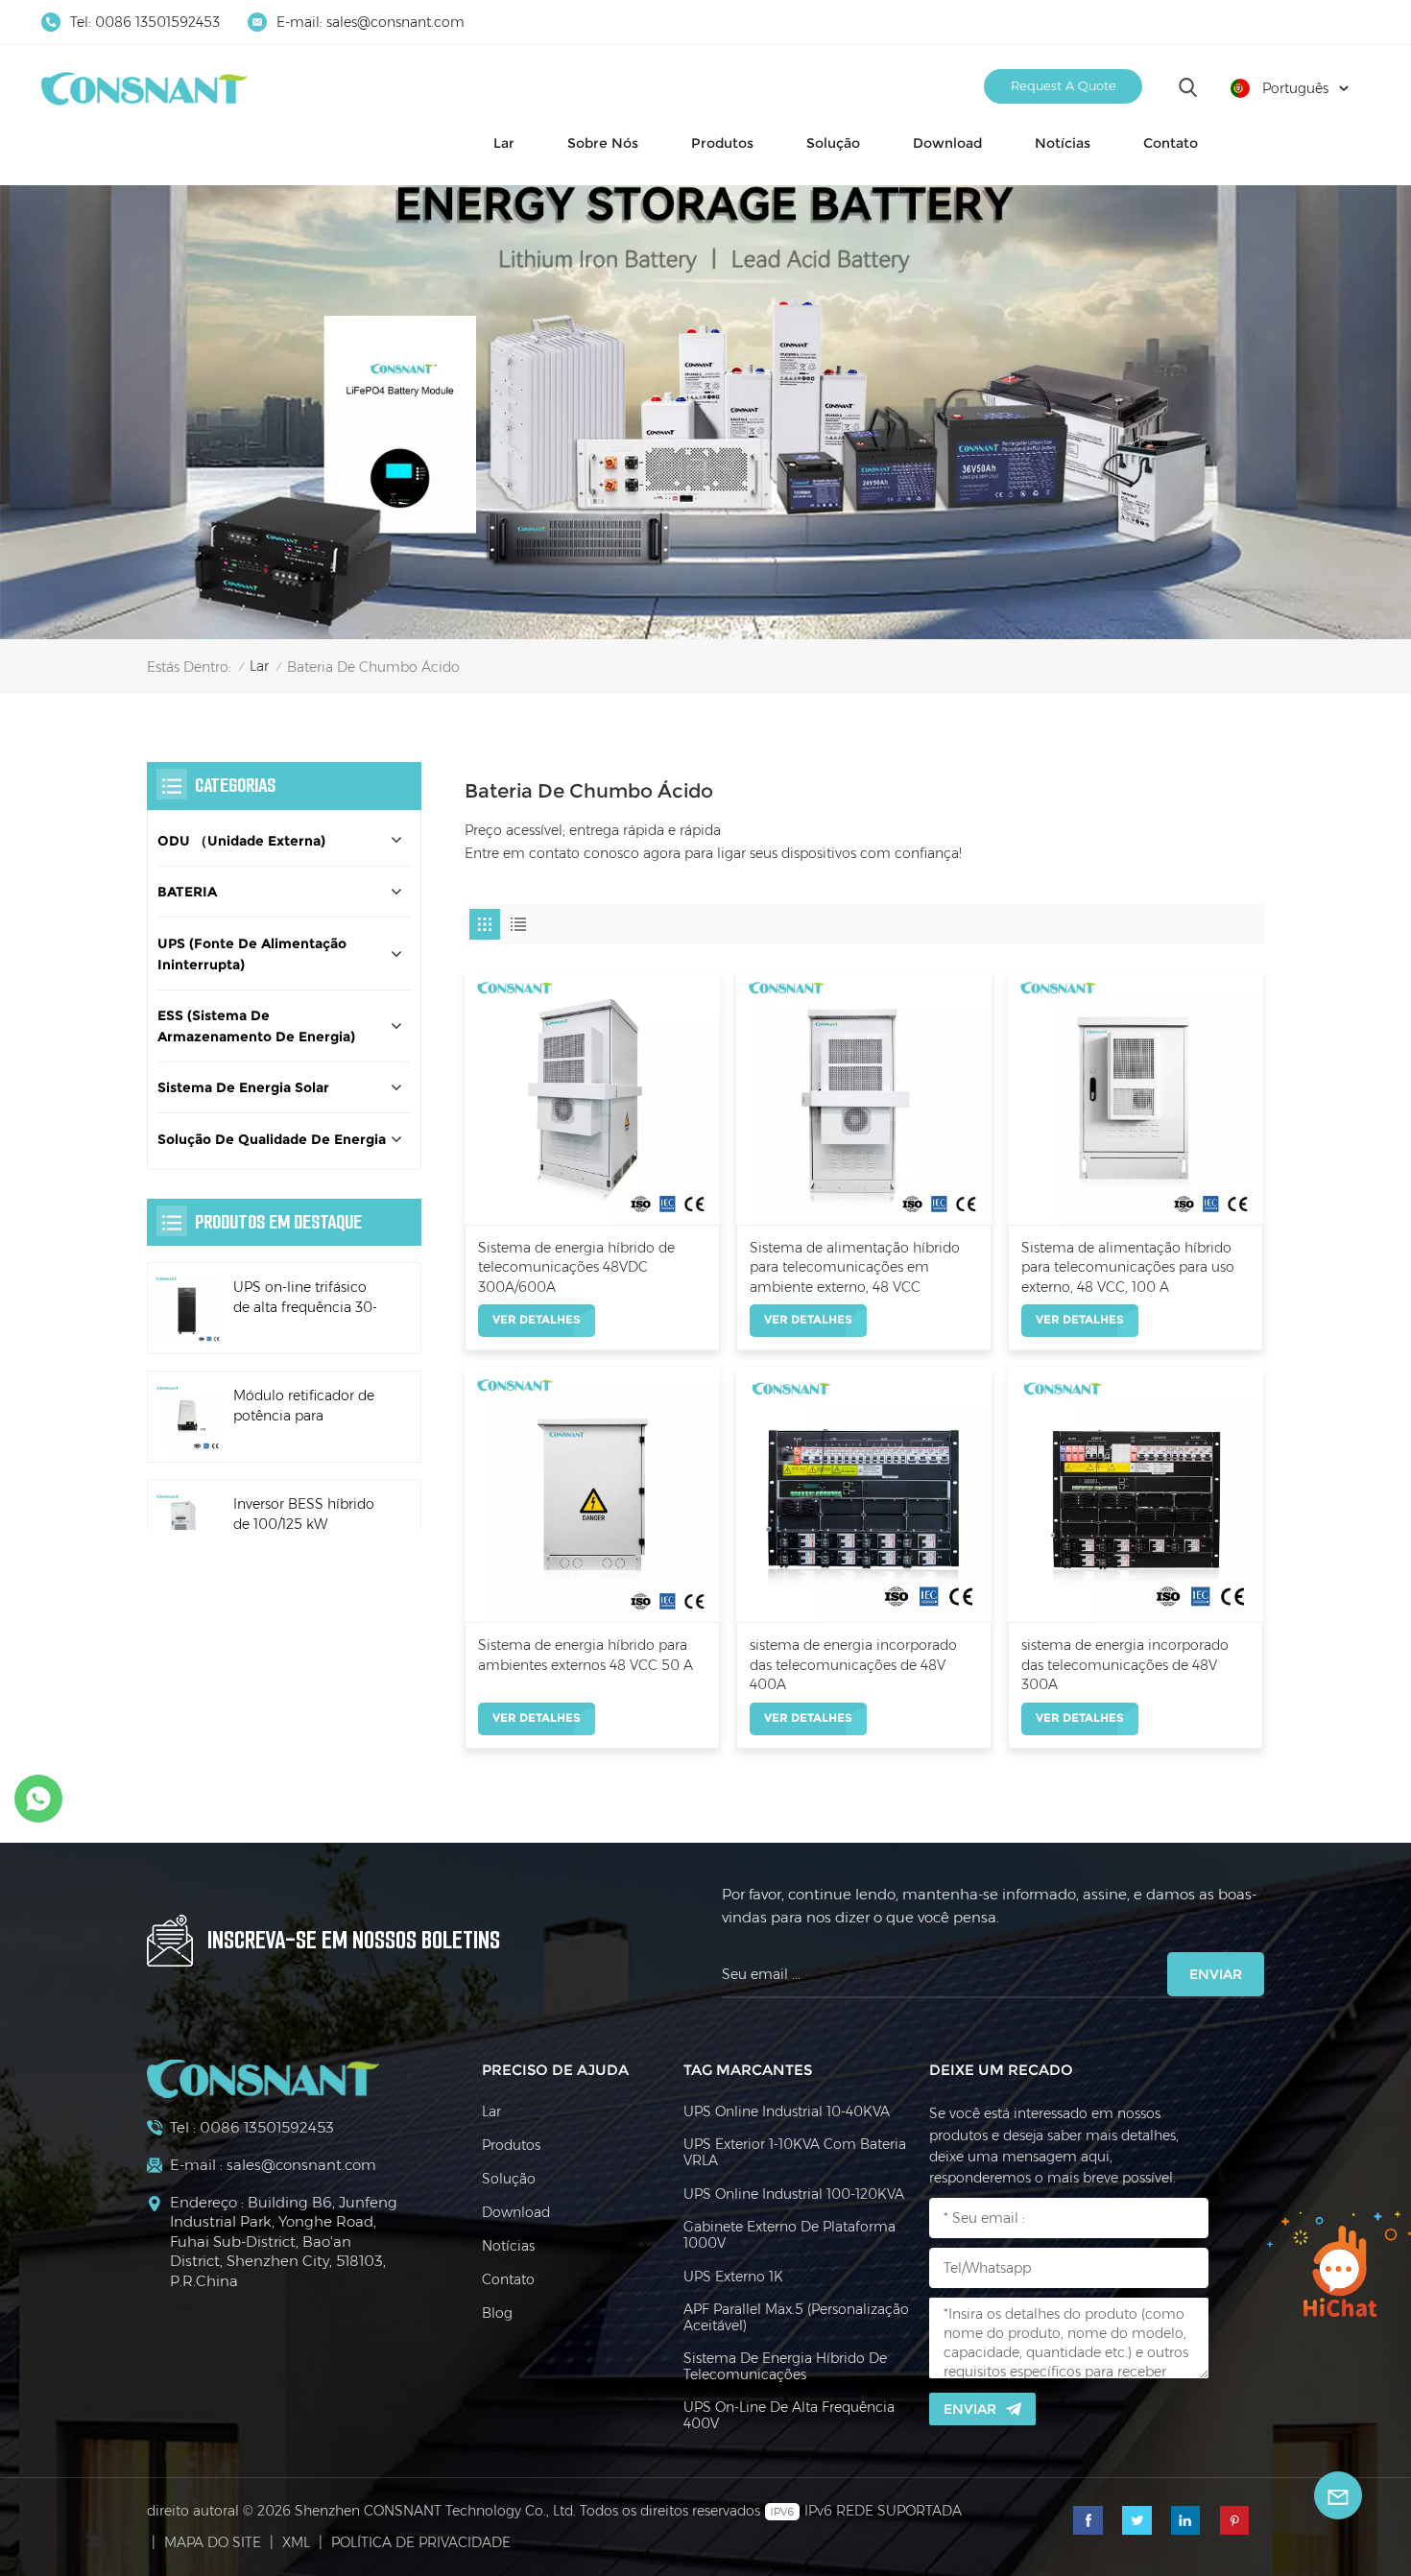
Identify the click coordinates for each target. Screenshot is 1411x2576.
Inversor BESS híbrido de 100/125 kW (304, 1515)
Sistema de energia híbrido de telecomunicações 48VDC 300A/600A (576, 1267)
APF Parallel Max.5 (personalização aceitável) (796, 2318)
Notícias (1063, 143)
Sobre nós (603, 143)
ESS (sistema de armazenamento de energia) (256, 1026)
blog (497, 2314)
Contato (1171, 143)
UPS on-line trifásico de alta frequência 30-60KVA (305, 1299)
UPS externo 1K (733, 2277)
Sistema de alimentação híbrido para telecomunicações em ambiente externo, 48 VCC (855, 1267)
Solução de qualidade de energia (272, 1139)
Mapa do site (213, 2542)
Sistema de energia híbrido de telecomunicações (785, 2367)
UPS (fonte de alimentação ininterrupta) (252, 954)
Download (947, 143)
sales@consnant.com (395, 22)
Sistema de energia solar (243, 1088)
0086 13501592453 (157, 22)
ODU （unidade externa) (241, 841)
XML (296, 2542)
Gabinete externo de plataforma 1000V (789, 2235)
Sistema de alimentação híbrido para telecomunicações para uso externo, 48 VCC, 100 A (1128, 1267)
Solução (833, 143)
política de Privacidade (421, 2542)
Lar (504, 143)
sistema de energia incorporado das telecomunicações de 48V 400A (853, 1665)
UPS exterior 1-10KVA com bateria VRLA (795, 2153)
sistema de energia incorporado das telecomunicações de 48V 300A (1125, 1665)
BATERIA (187, 893)
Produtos (722, 143)
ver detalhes (537, 1319)
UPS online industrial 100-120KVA (794, 2194)
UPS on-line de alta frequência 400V (789, 2416)
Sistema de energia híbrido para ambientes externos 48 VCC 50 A (586, 1655)
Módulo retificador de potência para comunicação (304, 1407)
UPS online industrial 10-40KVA (787, 2112)
